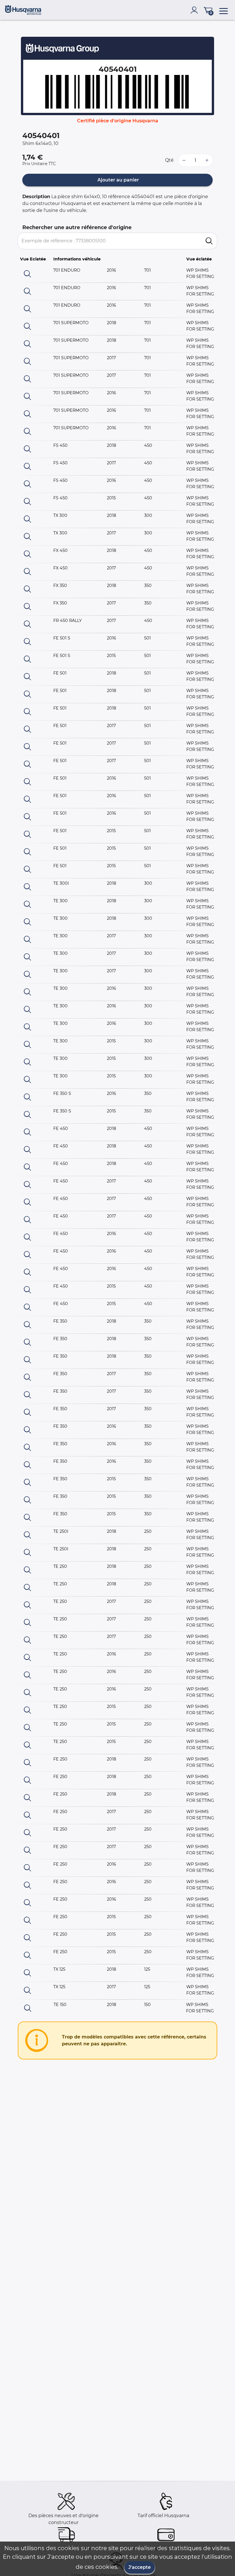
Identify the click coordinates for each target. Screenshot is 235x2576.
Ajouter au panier (118, 180)
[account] (195, 10)
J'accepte (140, 2567)
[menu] (224, 10)
